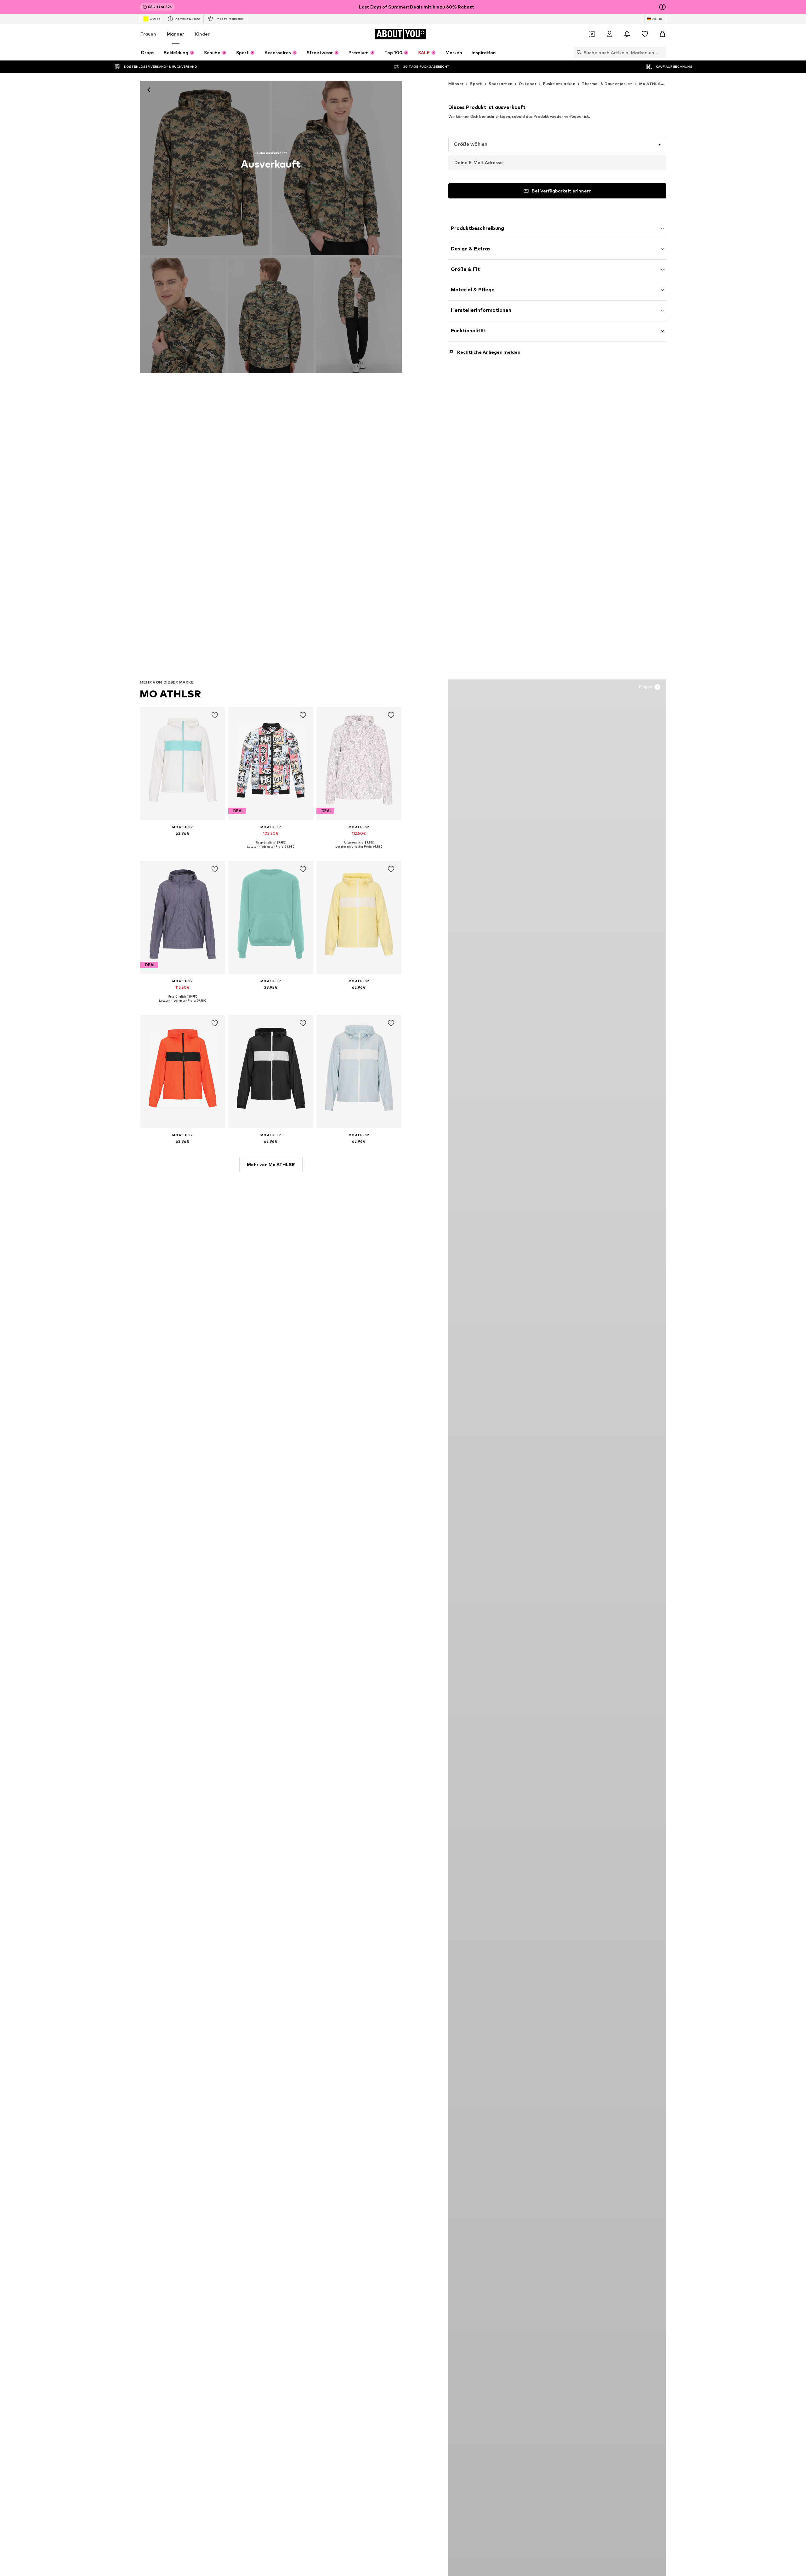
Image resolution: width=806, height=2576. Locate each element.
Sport (476, 84)
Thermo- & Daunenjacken (607, 84)
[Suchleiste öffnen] (577, 52)
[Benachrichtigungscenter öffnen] (627, 34)
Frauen (148, 34)
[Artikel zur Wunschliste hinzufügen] (215, 715)
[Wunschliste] (645, 34)
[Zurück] (149, 90)
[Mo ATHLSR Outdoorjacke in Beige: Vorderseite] (205, 168)
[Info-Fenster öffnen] (662, 7)
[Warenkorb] (662, 34)
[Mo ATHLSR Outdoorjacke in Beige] (183, 315)
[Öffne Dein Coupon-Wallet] (592, 34)
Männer (176, 34)
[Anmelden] (610, 34)
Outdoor (528, 84)
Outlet (155, 19)
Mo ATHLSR (170, 694)
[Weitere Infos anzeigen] (183, 842)
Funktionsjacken (559, 84)
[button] (557, 145)
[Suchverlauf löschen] (661, 52)
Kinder (202, 34)
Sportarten (500, 84)
